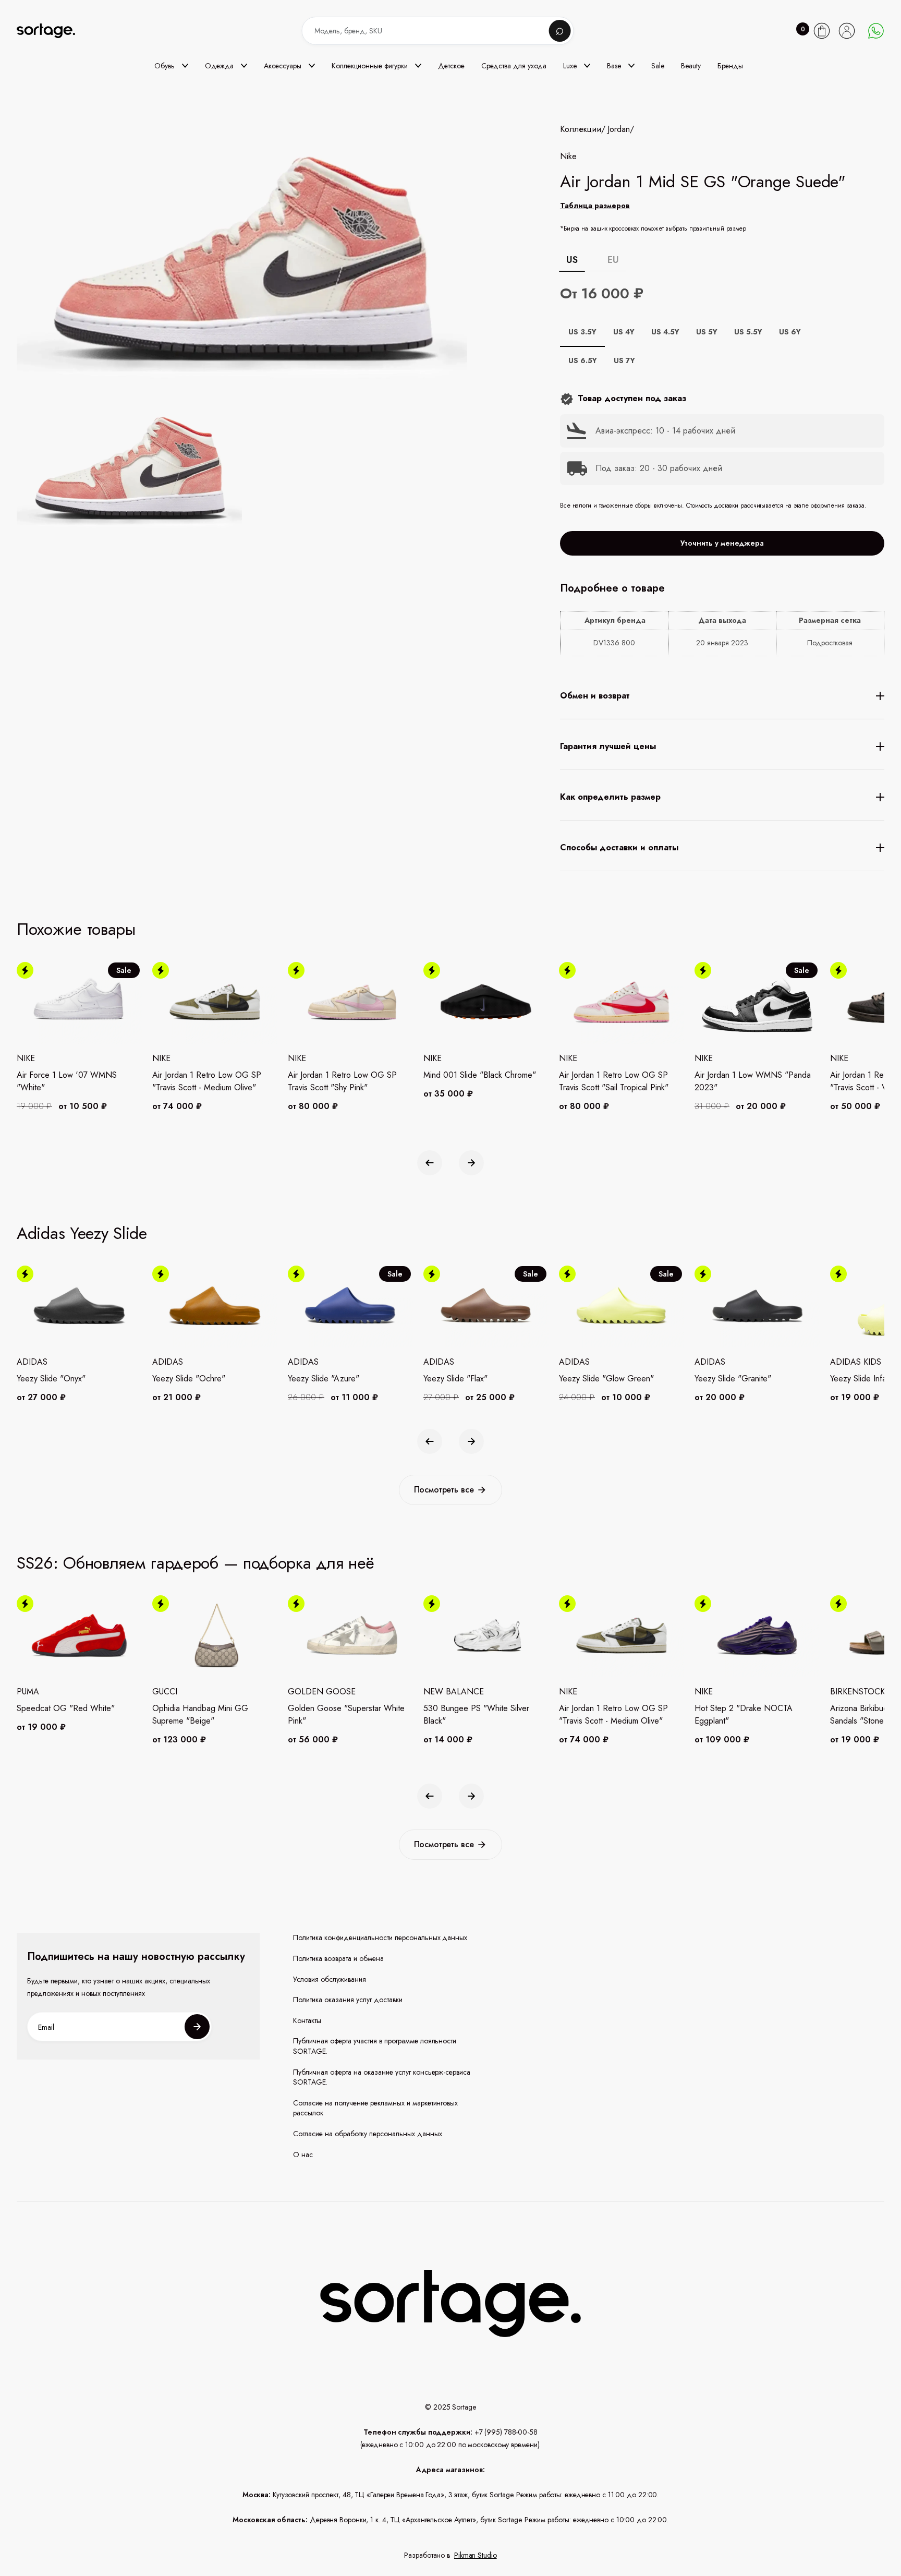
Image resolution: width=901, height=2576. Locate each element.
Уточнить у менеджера (722, 543)
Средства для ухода (514, 66)
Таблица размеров (595, 206)
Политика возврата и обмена (338, 1959)
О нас (303, 2155)
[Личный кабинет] (847, 31)
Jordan (619, 129)
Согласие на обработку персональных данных (368, 2134)
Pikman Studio (476, 2555)
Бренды (730, 66)
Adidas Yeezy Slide (82, 1233)
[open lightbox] (129, 471)
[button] (171, 66)
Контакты (307, 2021)
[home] (53, 31)
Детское (451, 66)
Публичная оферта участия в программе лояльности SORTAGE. (375, 2046)
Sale (658, 66)
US (572, 260)
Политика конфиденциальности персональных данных (380, 1938)
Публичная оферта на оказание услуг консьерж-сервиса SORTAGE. (382, 2078)
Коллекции (581, 129)
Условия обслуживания (330, 1979)
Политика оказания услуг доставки (348, 2000)
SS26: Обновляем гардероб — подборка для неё (196, 1563)
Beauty (691, 66)
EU (613, 260)
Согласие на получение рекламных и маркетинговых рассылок (376, 2108)
